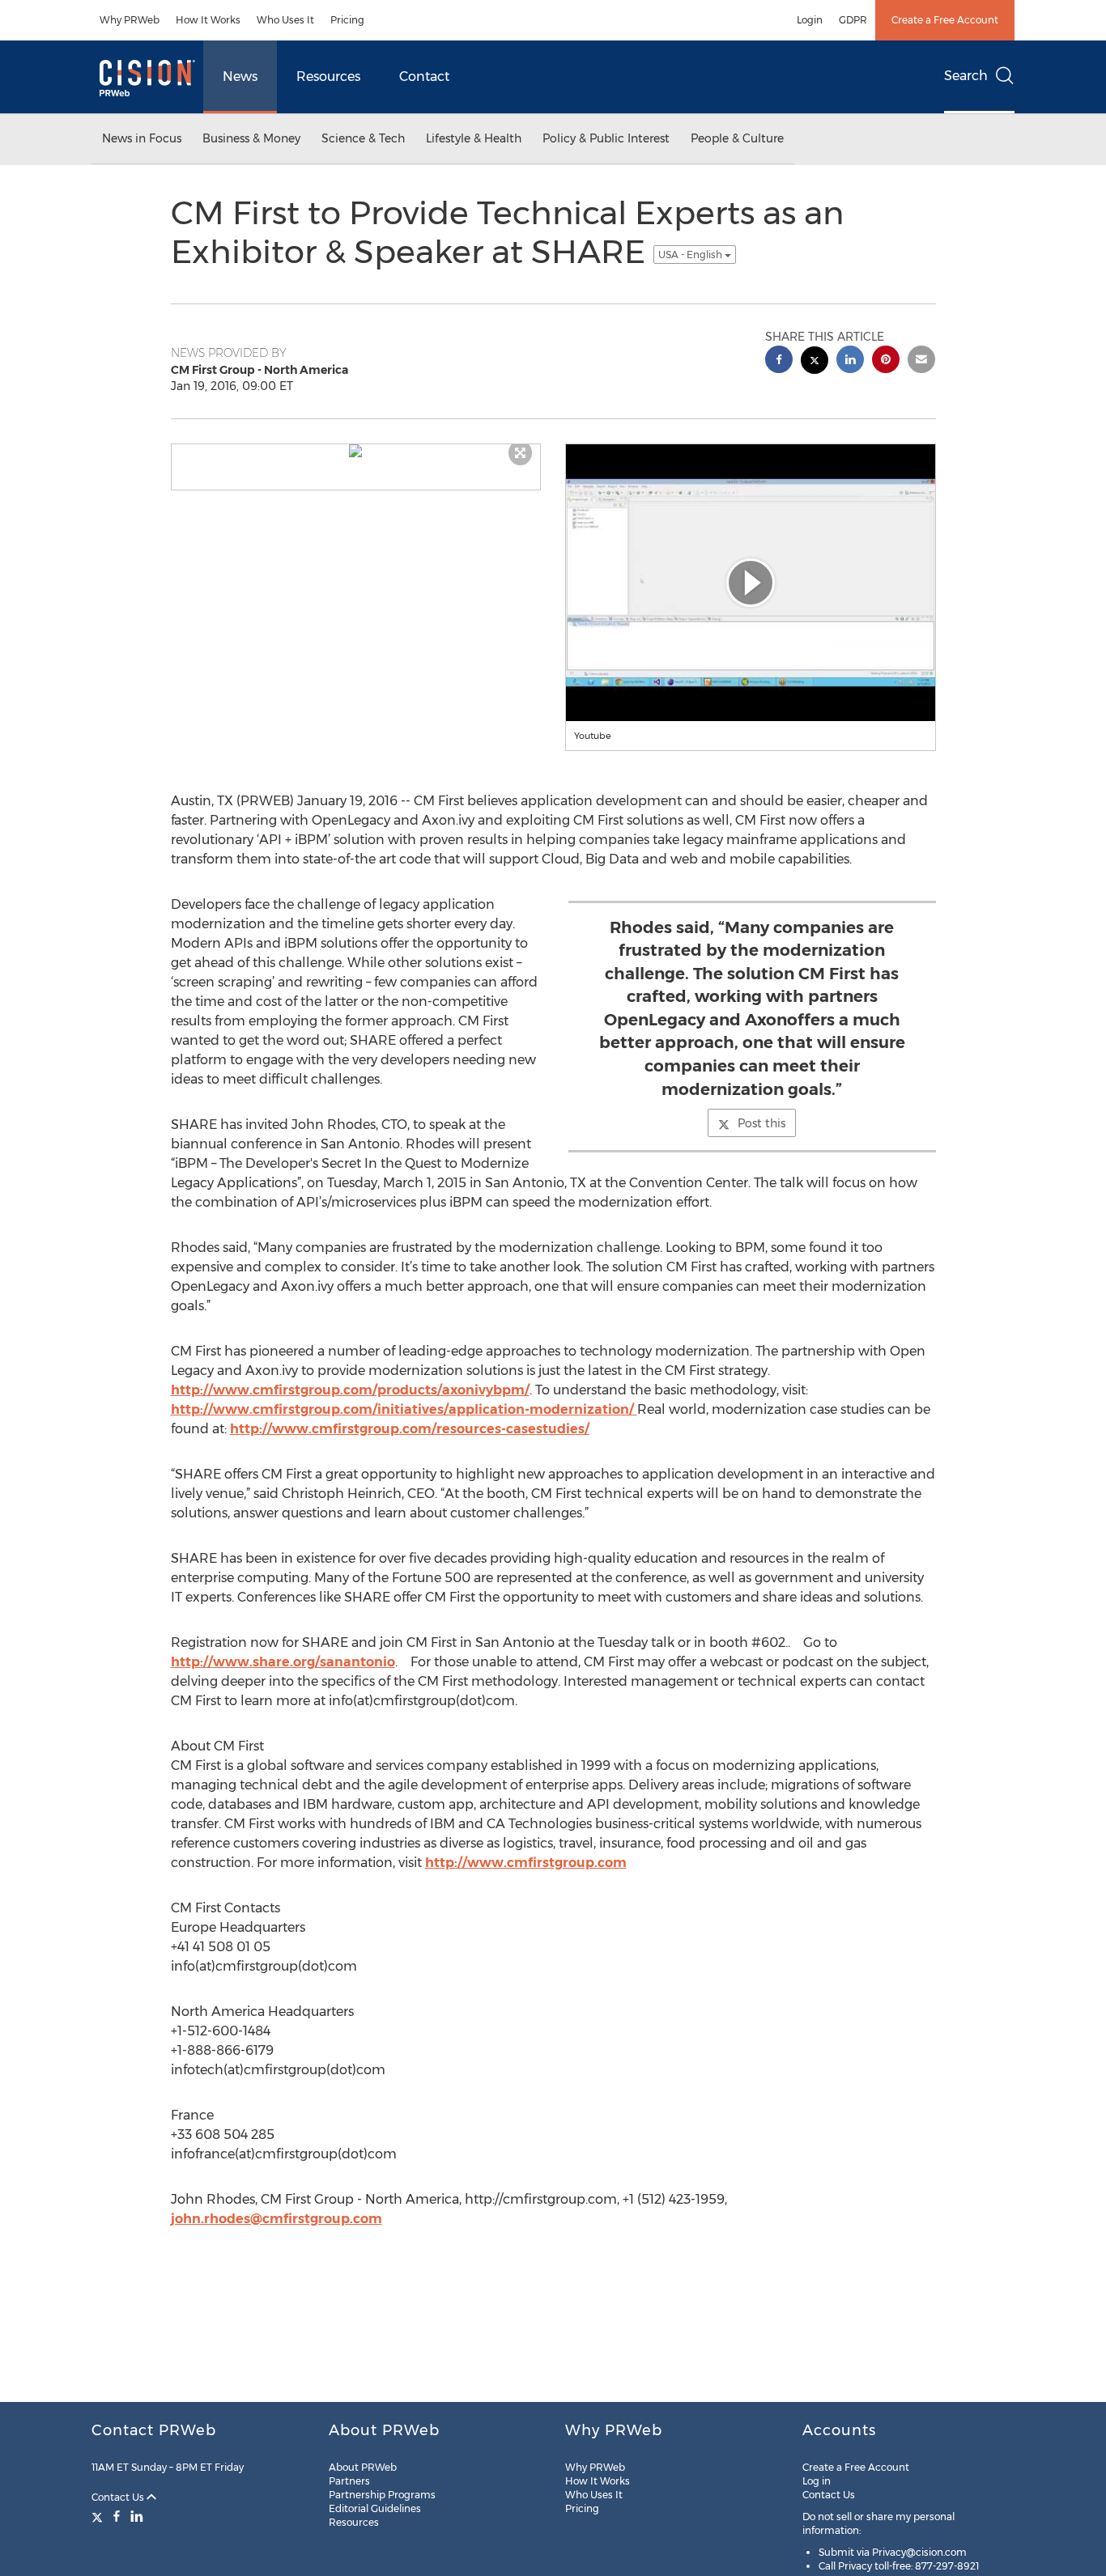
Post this (761, 1123)
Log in (817, 2481)
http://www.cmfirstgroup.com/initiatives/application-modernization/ (404, 1409)
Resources (328, 76)
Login (810, 20)
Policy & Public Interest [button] (606, 138)
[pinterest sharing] (886, 361)
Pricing (347, 20)
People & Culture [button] (737, 138)
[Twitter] (99, 2516)
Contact (424, 76)
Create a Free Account (945, 20)
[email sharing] (921, 361)
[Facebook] (117, 2516)
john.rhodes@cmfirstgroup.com (276, 2219)
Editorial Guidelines (375, 2508)
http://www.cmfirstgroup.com (526, 1863)
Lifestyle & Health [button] (474, 138)
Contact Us (119, 2497)
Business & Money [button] (251, 138)
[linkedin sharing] (850, 361)
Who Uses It (285, 20)
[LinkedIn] (137, 2516)
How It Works (208, 20)
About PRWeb (363, 2467)
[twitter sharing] (815, 362)
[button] (356, 451)
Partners (349, 2481)
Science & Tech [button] (363, 138)
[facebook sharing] (779, 361)
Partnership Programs (382, 2495)
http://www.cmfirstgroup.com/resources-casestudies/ (410, 1429)
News (240, 76)
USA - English (691, 255)
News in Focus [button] (142, 138)
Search (966, 76)
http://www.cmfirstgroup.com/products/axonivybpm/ (350, 1390)
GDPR (853, 20)
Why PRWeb (130, 20)
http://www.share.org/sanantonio (283, 1662)
